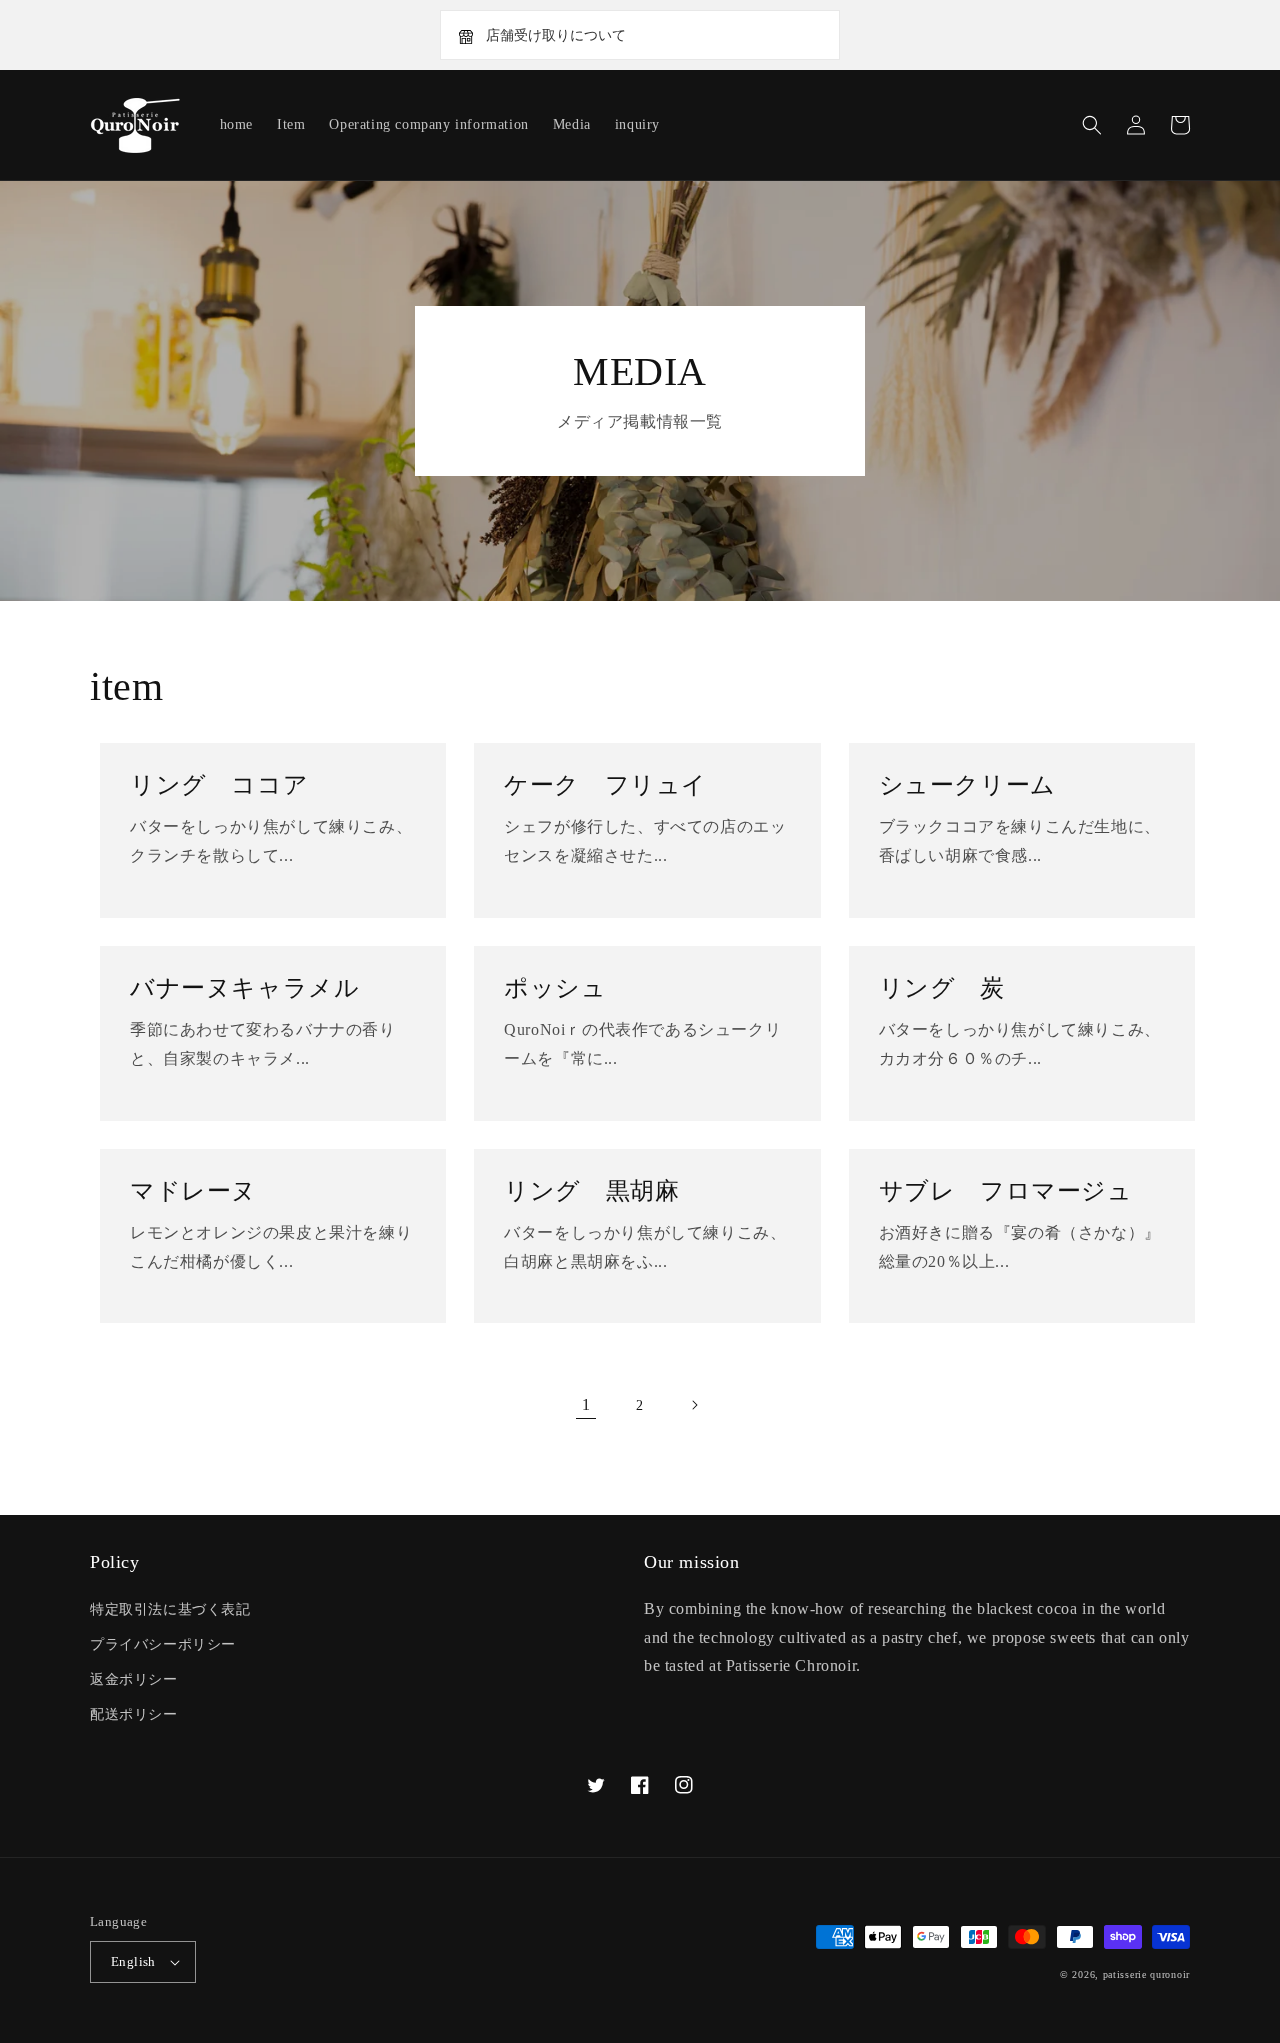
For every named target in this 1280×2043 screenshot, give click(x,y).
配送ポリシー (134, 1714)
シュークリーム (967, 785)
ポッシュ (555, 988)
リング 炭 (942, 988)
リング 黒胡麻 (591, 1191)
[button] (1092, 125)
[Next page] (694, 1405)
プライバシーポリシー (163, 1644)
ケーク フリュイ (605, 785)
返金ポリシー (134, 1679)
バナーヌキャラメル (244, 988)
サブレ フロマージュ (1006, 1191)
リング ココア (219, 785)
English (133, 1961)
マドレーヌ (193, 1191)
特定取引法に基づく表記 (170, 1609)
